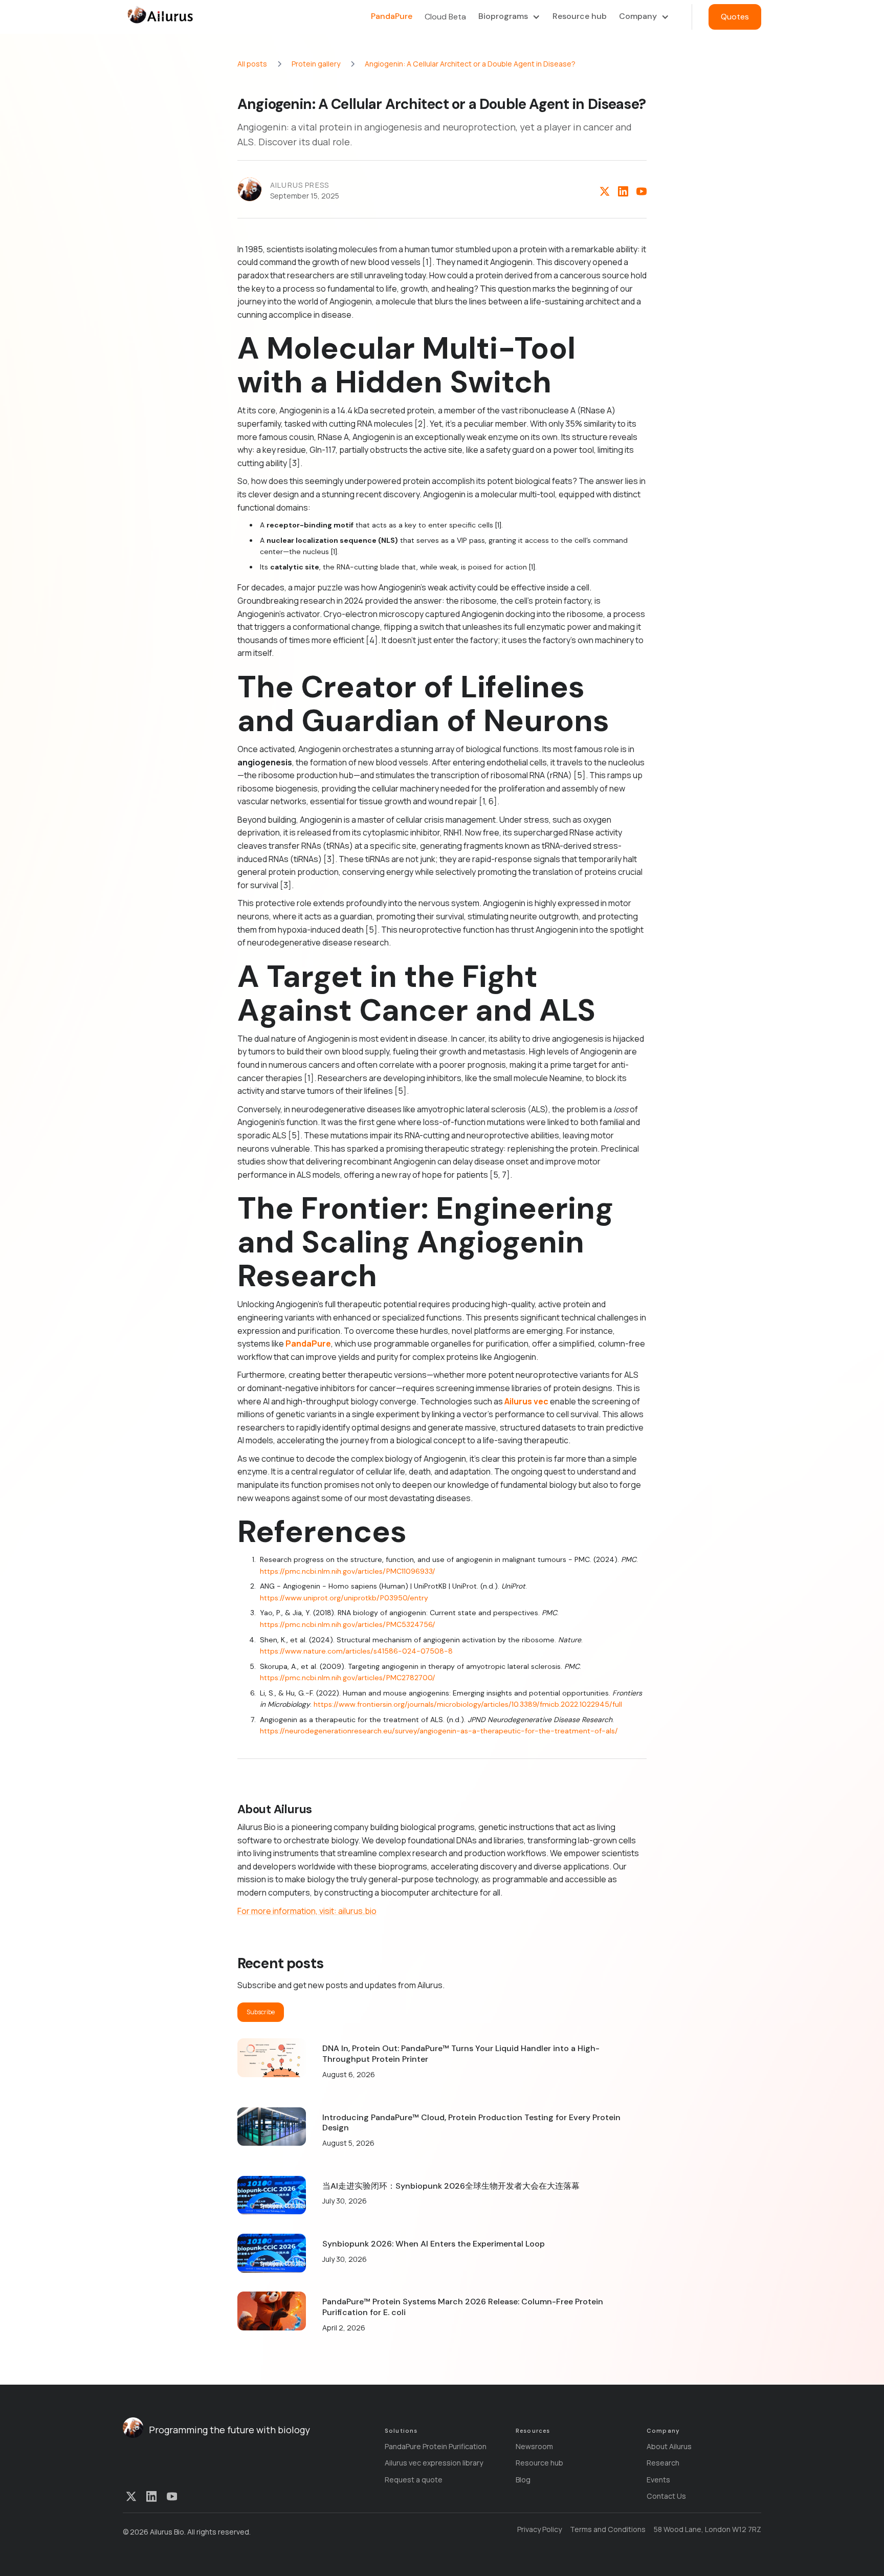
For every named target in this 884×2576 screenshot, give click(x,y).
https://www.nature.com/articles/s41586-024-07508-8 (356, 1651)
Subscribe (261, 2012)
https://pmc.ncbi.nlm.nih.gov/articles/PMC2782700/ (348, 1678)
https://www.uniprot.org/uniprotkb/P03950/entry (344, 1598)
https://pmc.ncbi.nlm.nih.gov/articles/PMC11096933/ (348, 1571)
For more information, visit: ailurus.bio (307, 1911)
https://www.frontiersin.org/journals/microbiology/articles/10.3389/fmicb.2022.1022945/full (468, 1704)
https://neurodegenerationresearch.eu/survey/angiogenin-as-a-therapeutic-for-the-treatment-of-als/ (439, 1731)
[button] (509, 17)
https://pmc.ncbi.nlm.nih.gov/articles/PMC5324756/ (348, 1624)
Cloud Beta (445, 17)
